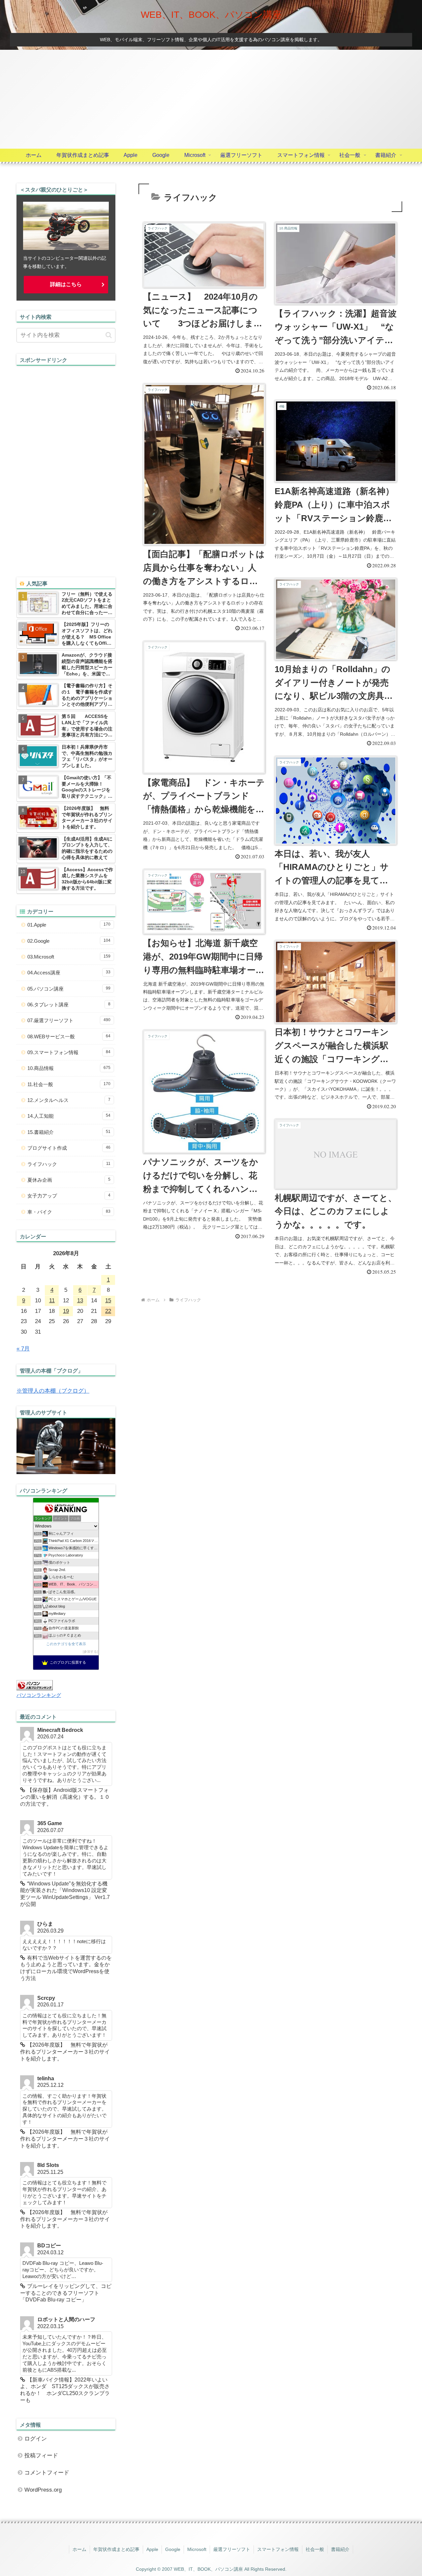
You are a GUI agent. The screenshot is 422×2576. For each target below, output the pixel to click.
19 (66, 1311)
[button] (109, 335)
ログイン (36, 2439)
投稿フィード (41, 2456)
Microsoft (197, 2549)
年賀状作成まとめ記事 (116, 2549)
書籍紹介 (340, 2549)
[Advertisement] (211, 99)
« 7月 (23, 1349)
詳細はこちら (66, 284)
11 (52, 1301)
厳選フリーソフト (232, 2549)
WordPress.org (43, 2490)
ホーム (79, 2549)
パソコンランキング (39, 1695)
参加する (90, 1652)
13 (80, 1301)
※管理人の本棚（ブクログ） (53, 1391)
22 (108, 1311)
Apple (152, 2549)
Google (173, 2549)
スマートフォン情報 (278, 2549)
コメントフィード (47, 2473)
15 (108, 1301)
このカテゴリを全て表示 (66, 1644)
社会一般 (315, 2549)
